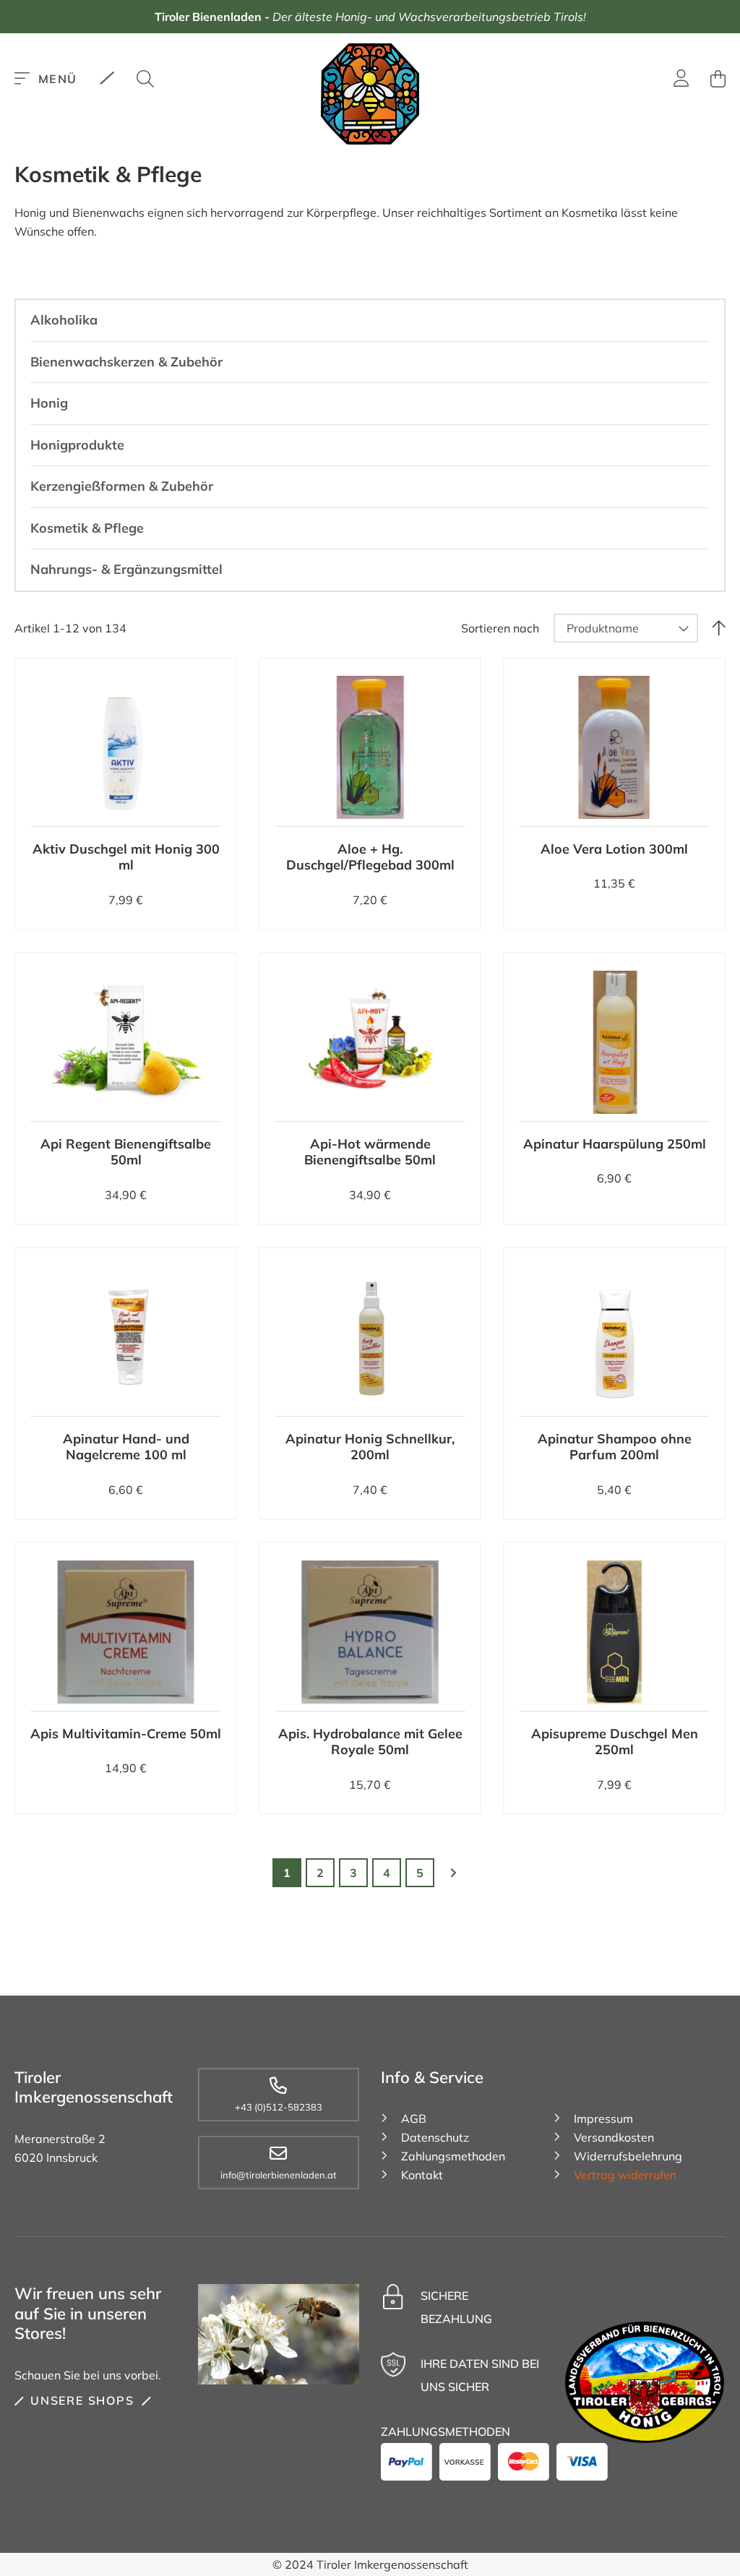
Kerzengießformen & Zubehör (122, 486)
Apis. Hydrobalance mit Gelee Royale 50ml (370, 1742)
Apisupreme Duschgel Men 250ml (615, 1742)
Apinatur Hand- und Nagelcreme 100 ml (126, 1447)
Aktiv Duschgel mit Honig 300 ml (126, 857)
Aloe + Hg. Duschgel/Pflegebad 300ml (370, 857)
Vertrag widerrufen (625, 2175)
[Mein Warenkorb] (718, 79)
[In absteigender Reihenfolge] (719, 628)
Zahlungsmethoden (453, 2156)
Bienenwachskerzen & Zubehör (126, 362)
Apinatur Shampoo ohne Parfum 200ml (615, 1447)
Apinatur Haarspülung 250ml (615, 1144)
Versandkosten (614, 2137)
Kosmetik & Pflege (87, 528)
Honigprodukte (77, 445)
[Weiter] (453, 1873)
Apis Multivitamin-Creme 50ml (126, 1734)
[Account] (681, 80)
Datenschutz (435, 2137)
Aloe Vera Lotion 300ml (614, 849)
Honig (49, 403)
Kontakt (422, 2175)
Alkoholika (64, 320)
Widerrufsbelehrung (628, 2156)
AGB (414, 2118)
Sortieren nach (500, 628)
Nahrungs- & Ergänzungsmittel (126, 569)
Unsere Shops (82, 2400)
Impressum (603, 2118)
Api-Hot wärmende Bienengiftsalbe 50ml (370, 1152)
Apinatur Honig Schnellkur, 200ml (370, 1447)
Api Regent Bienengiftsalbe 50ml (126, 1152)
